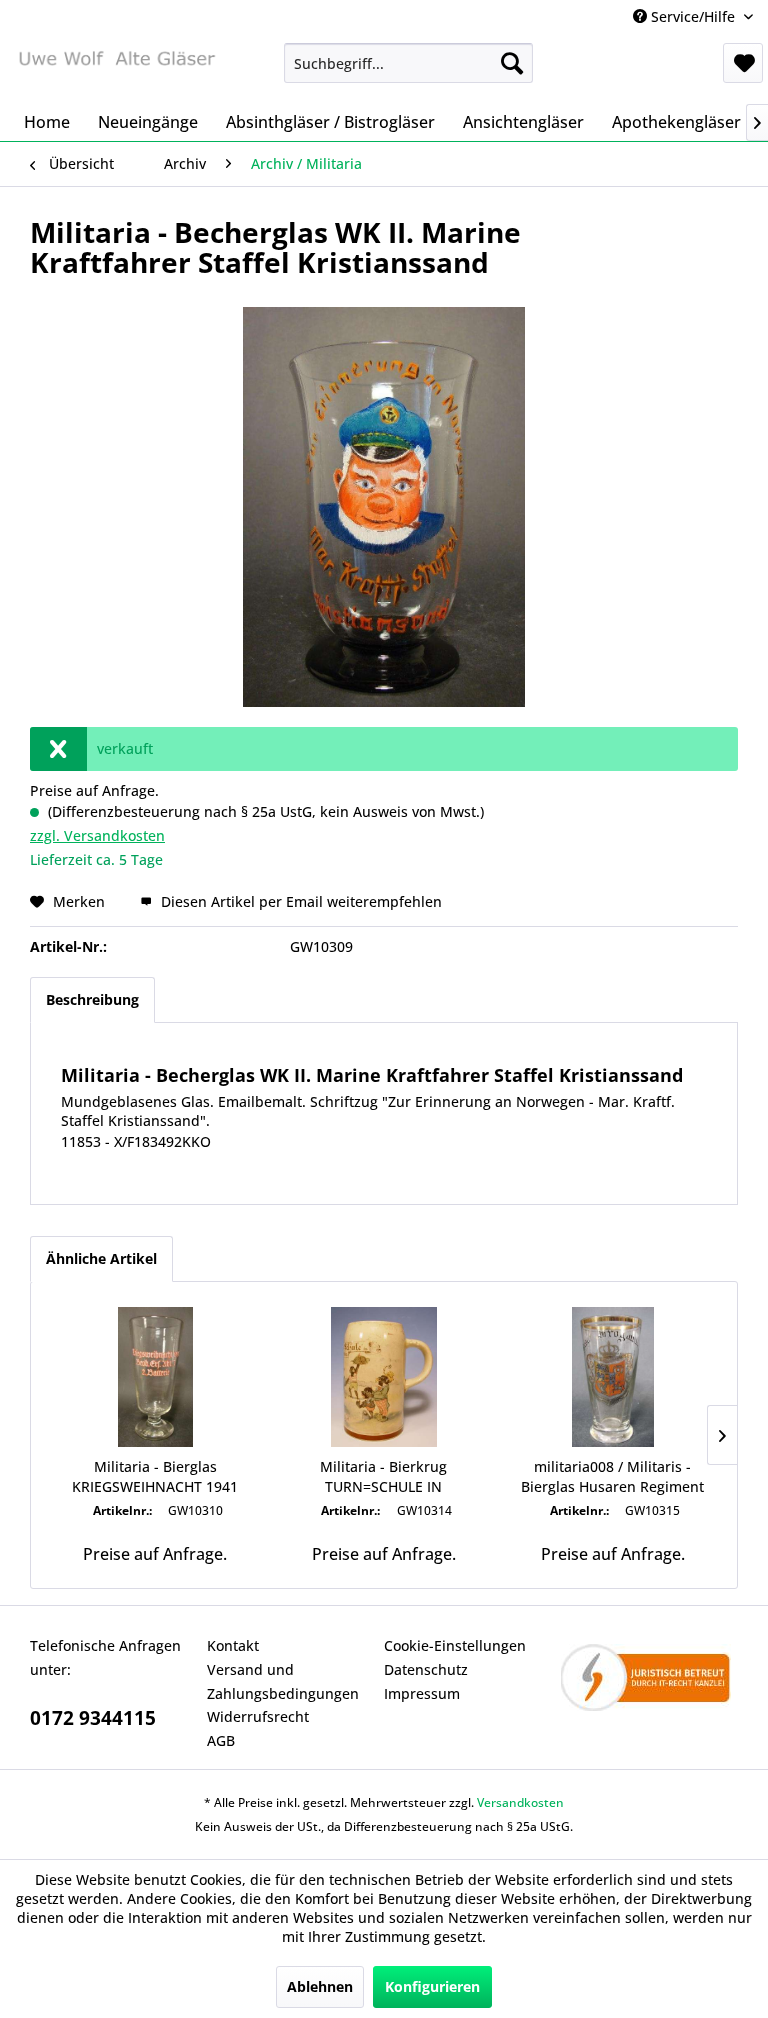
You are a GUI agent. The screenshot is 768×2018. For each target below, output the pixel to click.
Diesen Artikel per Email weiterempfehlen (299, 901)
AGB (221, 1740)
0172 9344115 (93, 1718)
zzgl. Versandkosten (97, 835)
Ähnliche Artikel (101, 1258)
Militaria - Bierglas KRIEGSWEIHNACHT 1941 (155, 1476)
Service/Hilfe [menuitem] (693, 16)
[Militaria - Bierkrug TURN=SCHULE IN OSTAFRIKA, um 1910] (384, 1377)
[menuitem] (409, 63)
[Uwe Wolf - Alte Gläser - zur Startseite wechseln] (116, 68)
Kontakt (233, 1645)
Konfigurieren (432, 1986)
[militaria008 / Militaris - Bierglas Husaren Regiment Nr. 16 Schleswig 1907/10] (612, 1377)
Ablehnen (320, 1986)
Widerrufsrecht (258, 1716)
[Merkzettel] (743, 63)
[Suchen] (512, 63)
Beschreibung (92, 999)
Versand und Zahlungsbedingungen (283, 1681)
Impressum (422, 1693)
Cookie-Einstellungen (455, 1645)
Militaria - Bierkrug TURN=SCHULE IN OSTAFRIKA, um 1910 (384, 1477)
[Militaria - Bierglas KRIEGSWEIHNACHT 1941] (155, 1377)
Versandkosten (520, 1802)
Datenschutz (426, 1669)
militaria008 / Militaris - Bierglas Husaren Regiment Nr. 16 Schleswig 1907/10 (612, 1477)
